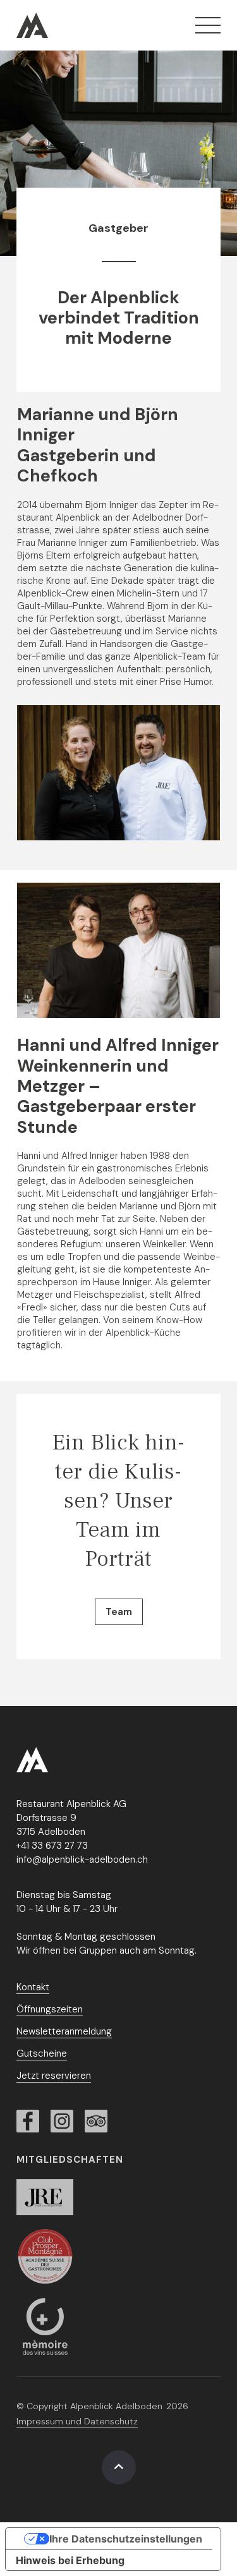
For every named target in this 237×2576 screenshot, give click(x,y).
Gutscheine (42, 2053)
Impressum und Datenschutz (77, 2421)
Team (119, 1612)
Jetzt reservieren (54, 2076)
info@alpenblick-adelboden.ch (82, 1859)
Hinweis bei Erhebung (70, 2560)
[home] (32, 25)
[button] (208, 25)
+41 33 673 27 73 (52, 1846)
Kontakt (33, 1987)
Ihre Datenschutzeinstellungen (126, 2539)
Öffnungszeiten (50, 2009)
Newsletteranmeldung (64, 2031)
